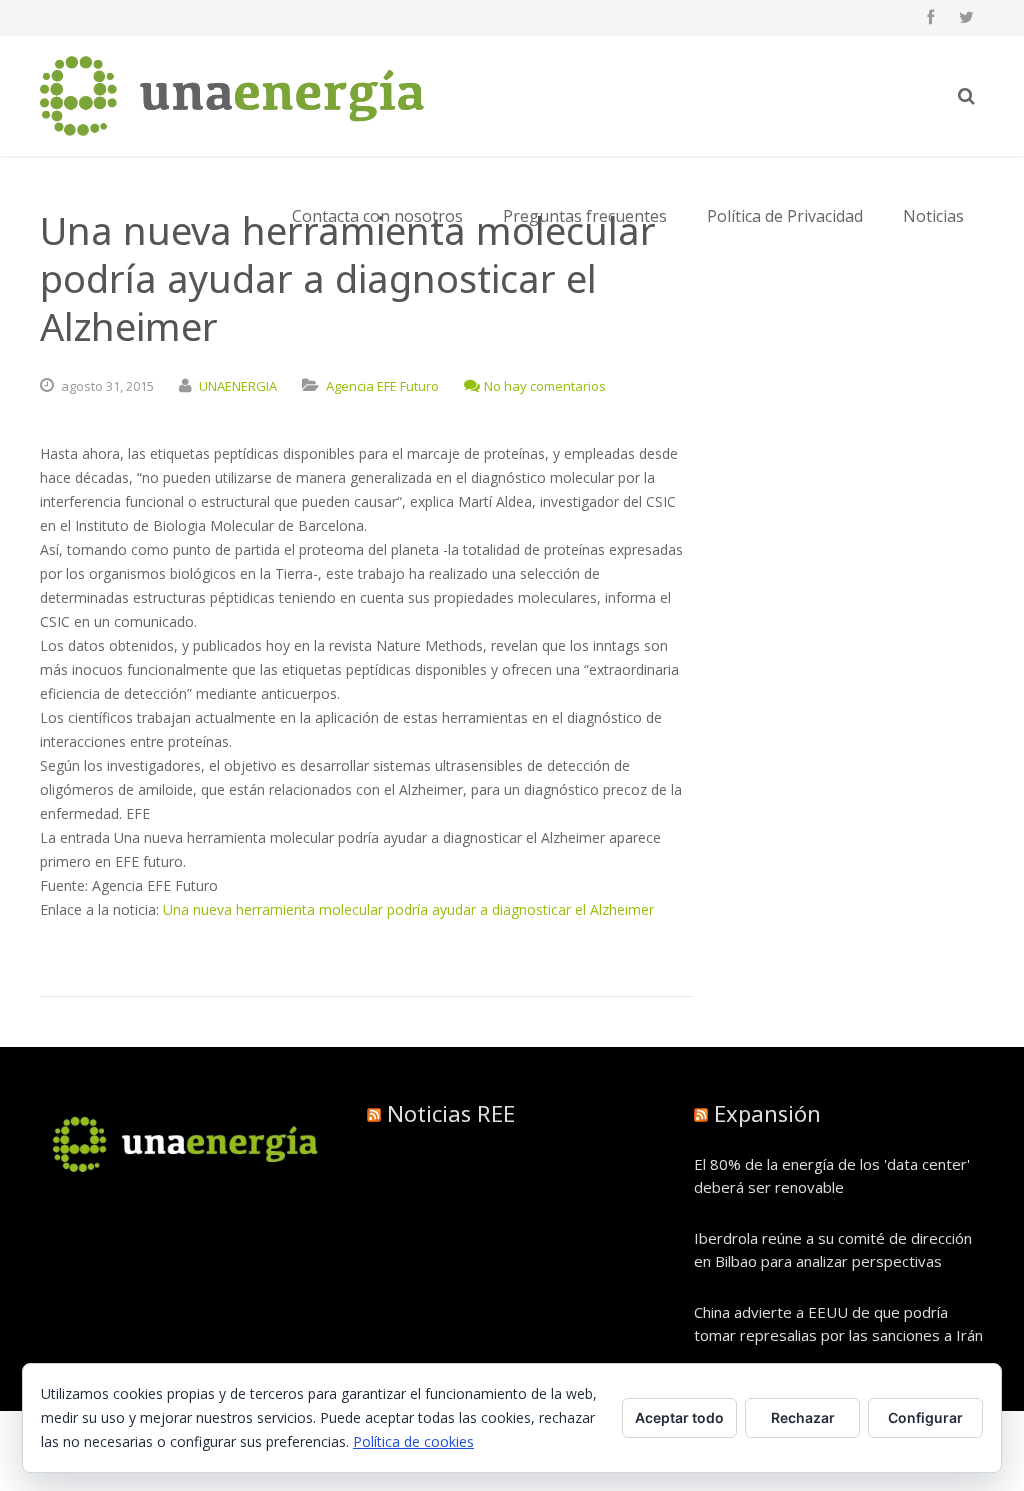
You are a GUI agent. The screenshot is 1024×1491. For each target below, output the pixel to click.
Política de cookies (413, 1441)
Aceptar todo (679, 1417)
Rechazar (803, 1417)
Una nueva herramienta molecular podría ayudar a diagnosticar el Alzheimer (408, 909)
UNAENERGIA (238, 386)
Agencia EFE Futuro (382, 386)
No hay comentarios (545, 386)
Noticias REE (451, 1113)
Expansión (767, 1113)
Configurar (925, 1417)
